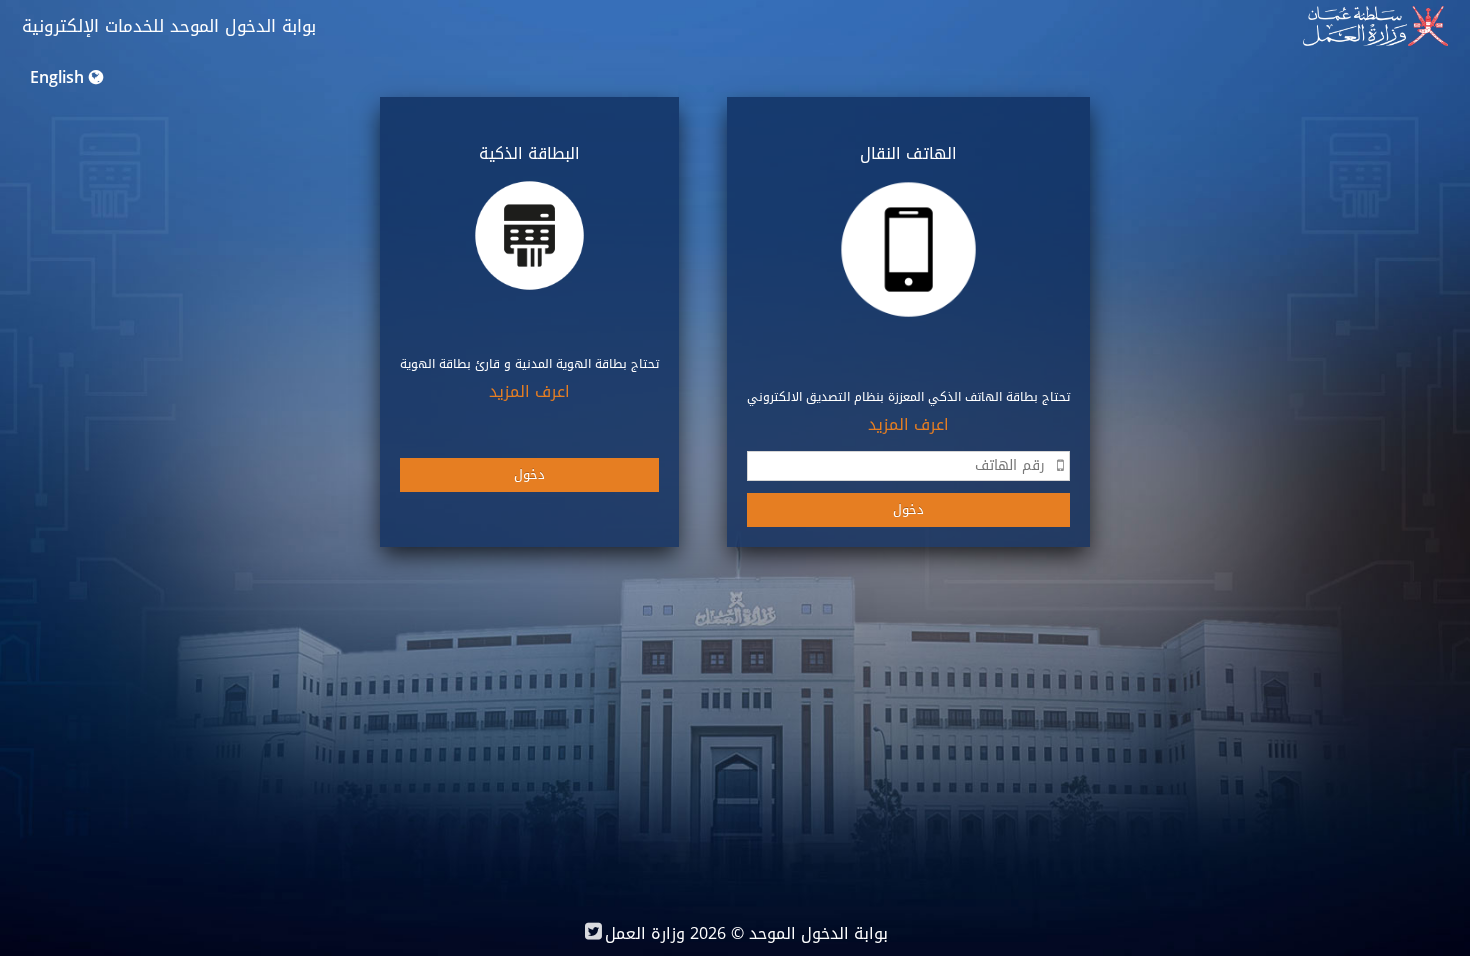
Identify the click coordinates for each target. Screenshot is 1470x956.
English (57, 77)
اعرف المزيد (908, 424)
